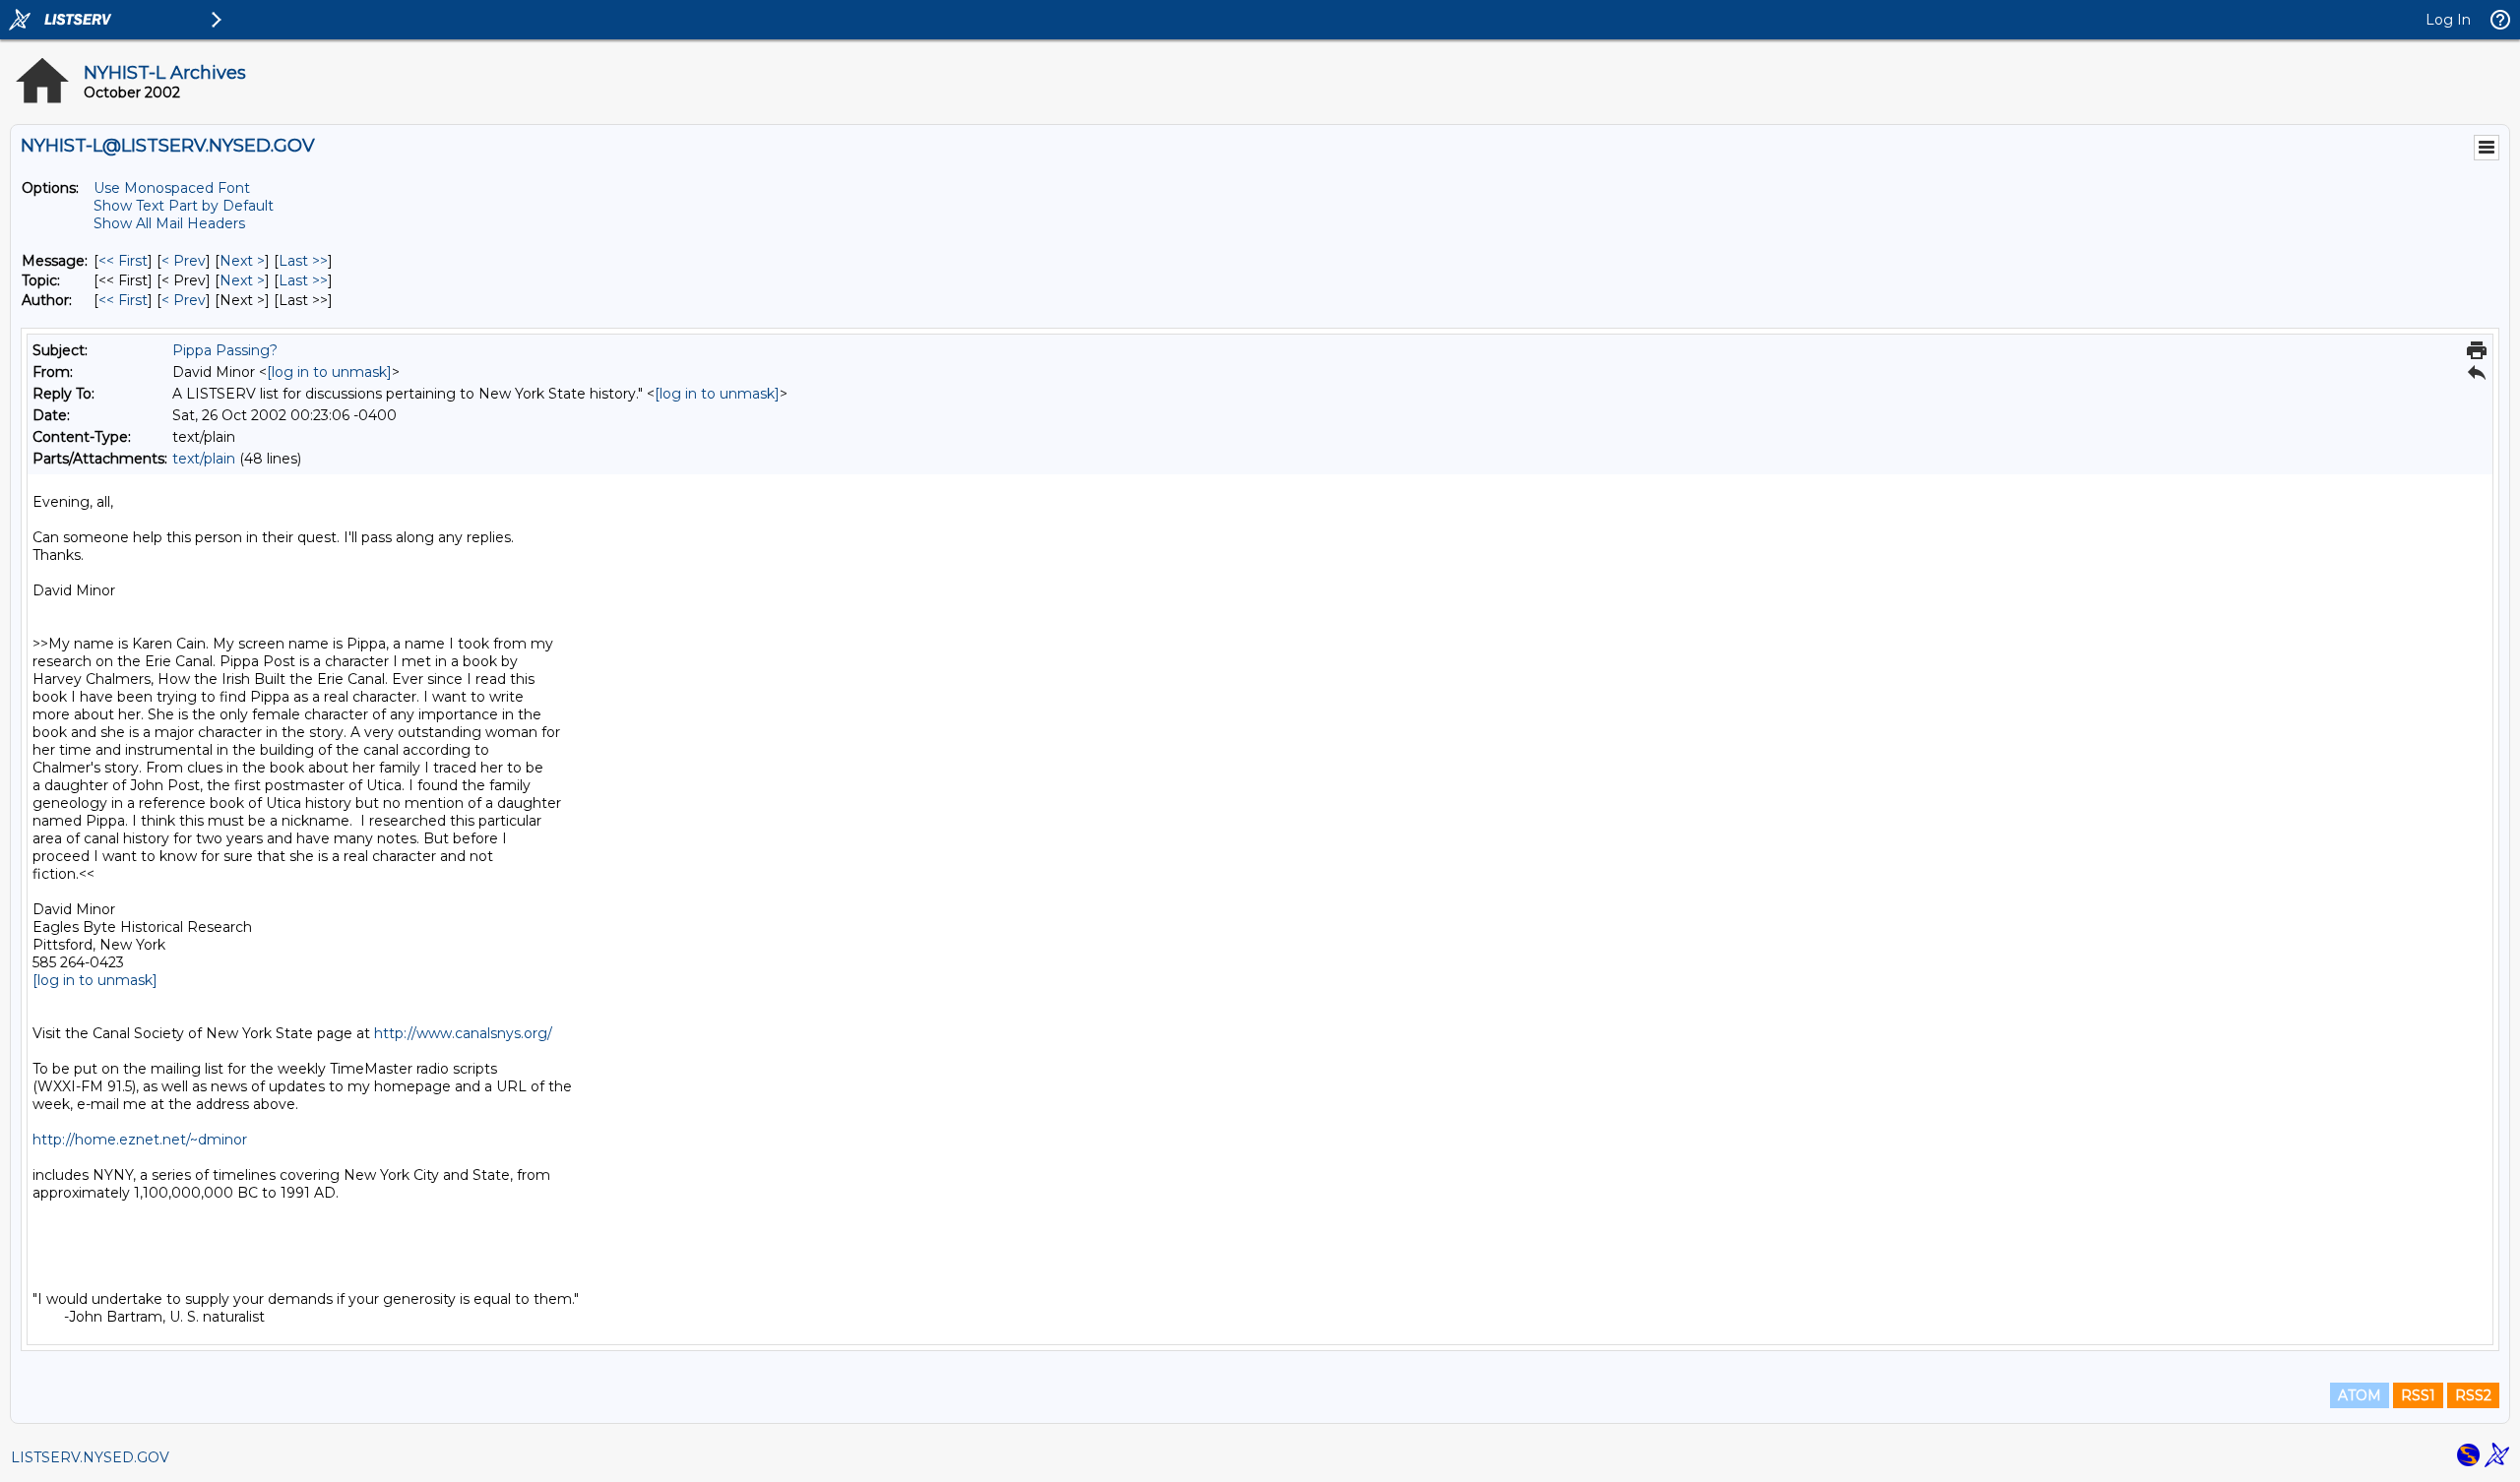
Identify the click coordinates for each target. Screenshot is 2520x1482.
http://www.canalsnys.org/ (463, 1033)
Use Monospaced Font (172, 188)
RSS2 (2473, 1395)
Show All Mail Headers (169, 223)
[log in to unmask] (329, 372)
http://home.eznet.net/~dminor (140, 1140)
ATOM (2360, 1395)
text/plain (204, 459)
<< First (123, 261)
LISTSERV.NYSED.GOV (90, 1457)
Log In (2448, 20)
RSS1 (2418, 1395)
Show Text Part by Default (184, 206)
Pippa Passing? (225, 350)
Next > (242, 261)
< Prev (184, 261)
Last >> (303, 261)
